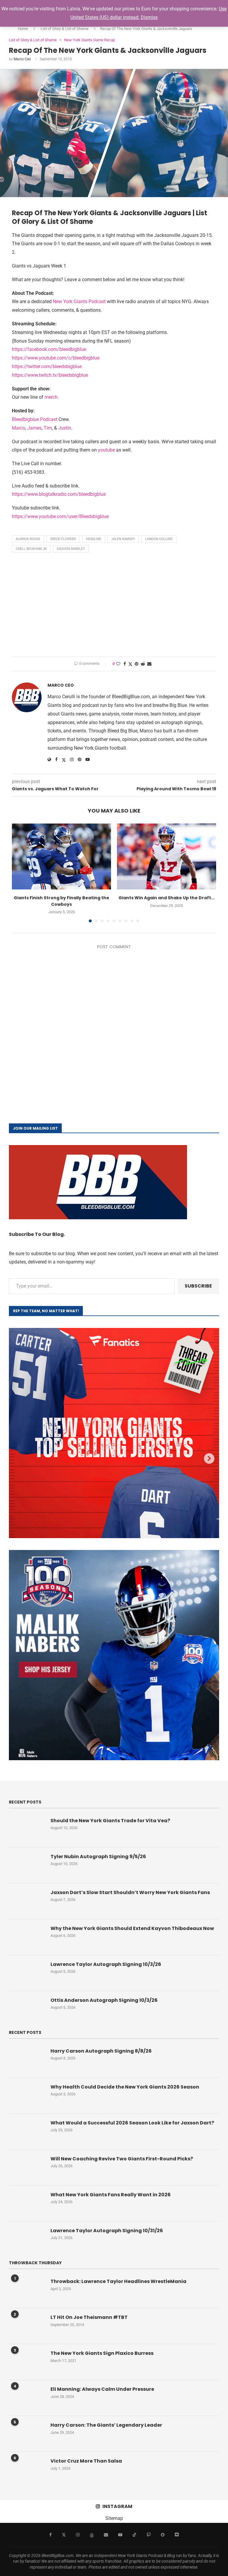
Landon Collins (159, 539)
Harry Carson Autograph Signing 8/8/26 (101, 2051)
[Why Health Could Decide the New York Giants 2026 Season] (27, 2096)
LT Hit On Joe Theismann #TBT (89, 2317)
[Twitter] (64, 2535)
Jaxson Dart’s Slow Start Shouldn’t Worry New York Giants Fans (130, 1893)
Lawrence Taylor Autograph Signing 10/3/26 (106, 1964)
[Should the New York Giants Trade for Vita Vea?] (27, 1829)
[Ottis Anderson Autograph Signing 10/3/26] (27, 2009)
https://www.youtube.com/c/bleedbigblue (56, 358)
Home (23, 29)
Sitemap (114, 2518)
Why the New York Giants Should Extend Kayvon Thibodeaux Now (132, 1929)
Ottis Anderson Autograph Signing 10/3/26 (104, 2000)
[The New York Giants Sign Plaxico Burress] (27, 2362)
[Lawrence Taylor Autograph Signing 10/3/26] (27, 1973)
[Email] (106, 2535)
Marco (19, 428)
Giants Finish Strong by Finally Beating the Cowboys (61, 901)
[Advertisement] (114, 606)
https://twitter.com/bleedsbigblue (47, 366)
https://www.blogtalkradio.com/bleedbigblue (59, 494)
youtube (106, 450)
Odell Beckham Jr (31, 549)
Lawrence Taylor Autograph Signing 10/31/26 (107, 2231)
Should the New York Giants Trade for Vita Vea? (110, 1821)
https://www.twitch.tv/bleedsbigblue (50, 375)
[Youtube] (120, 2535)
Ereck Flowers (63, 539)
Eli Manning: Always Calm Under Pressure (102, 2389)
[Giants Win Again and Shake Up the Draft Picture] (167, 857)
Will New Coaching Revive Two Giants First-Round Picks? (122, 2159)
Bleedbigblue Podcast (35, 419)
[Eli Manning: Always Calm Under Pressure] (27, 2398)
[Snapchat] (163, 2535)
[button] (20, 873)
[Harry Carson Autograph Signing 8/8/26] (27, 2060)
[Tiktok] (134, 2535)
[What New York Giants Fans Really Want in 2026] (27, 2203)
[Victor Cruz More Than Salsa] (27, 2470)
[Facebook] (50, 2535)
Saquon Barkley (71, 549)
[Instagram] (78, 2535)
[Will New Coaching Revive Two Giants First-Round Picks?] (27, 2167)
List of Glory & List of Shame (65, 29)
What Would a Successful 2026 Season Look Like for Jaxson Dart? (132, 2123)
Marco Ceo (22, 59)
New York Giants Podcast (79, 301)
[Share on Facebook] (125, 664)
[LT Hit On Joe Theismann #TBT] (27, 2326)
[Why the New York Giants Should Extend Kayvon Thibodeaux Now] (27, 1937)
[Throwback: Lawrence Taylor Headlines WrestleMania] (27, 2290)
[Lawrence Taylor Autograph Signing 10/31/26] (27, 2239)
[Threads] (92, 2535)
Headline (94, 539)
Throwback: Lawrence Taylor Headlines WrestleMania (118, 2281)
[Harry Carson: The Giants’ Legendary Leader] (27, 2434)
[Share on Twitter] (130, 664)
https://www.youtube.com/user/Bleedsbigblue (60, 516)
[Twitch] (149, 2535)
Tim (48, 428)
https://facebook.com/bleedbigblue (49, 349)
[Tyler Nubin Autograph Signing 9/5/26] (27, 1865)
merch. (52, 397)
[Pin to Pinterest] (137, 664)
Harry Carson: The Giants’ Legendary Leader (106, 2425)
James (34, 428)
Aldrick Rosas (28, 539)
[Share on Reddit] (143, 664)
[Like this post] (118, 664)
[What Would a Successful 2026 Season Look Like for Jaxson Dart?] (27, 2132)
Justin (65, 428)
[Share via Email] (149, 664)
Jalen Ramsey (123, 539)
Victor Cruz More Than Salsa (86, 2461)
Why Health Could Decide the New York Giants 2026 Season (125, 2087)
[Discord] (177, 2535)
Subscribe (198, 1286)
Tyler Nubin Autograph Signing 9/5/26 (98, 1857)
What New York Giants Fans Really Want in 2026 (111, 2195)
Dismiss (149, 17)
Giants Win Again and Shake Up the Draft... (167, 898)
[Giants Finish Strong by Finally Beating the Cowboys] (61, 857)
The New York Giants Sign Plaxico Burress (102, 2353)
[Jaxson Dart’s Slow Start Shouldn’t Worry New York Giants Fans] (27, 1901)
